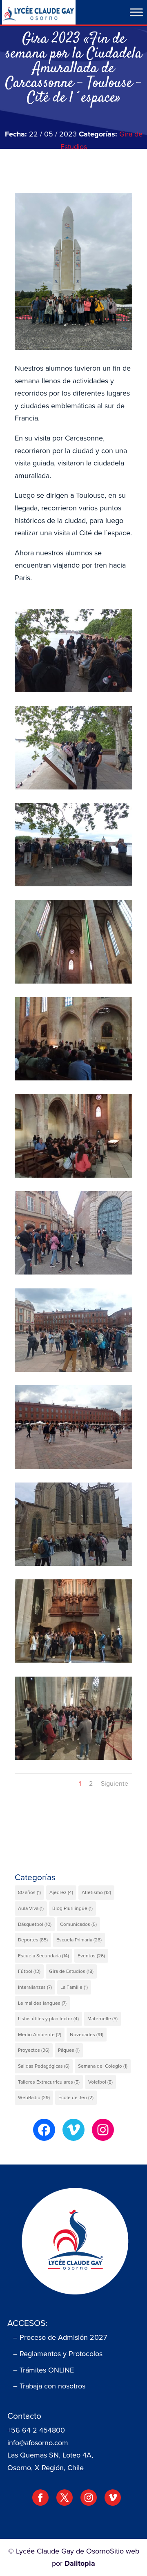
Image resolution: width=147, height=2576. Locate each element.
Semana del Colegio (103, 2066)
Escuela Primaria (79, 1940)
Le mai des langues (42, 2003)
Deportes (33, 1940)
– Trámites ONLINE (43, 2370)
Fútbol (29, 1971)
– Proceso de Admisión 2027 (60, 2337)
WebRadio (34, 2097)
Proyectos (34, 2050)
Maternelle (102, 2019)
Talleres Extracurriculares (49, 2082)
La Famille (74, 1987)
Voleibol (100, 2082)
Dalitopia (80, 2563)
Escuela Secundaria (43, 1956)
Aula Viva (31, 1908)
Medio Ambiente (40, 2035)
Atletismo (96, 1892)
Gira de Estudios (71, 1971)
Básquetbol (35, 1924)
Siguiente (115, 1783)
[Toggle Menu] (136, 12)
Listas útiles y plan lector (48, 2019)
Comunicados (78, 1924)
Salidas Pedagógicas (44, 2066)
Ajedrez (61, 1892)
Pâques (69, 2050)
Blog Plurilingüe (72, 1908)
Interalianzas (35, 1987)
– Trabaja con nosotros (49, 2386)
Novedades (87, 2035)
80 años (29, 1892)
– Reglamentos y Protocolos (58, 2354)
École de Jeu (76, 2097)
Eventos (91, 1956)
